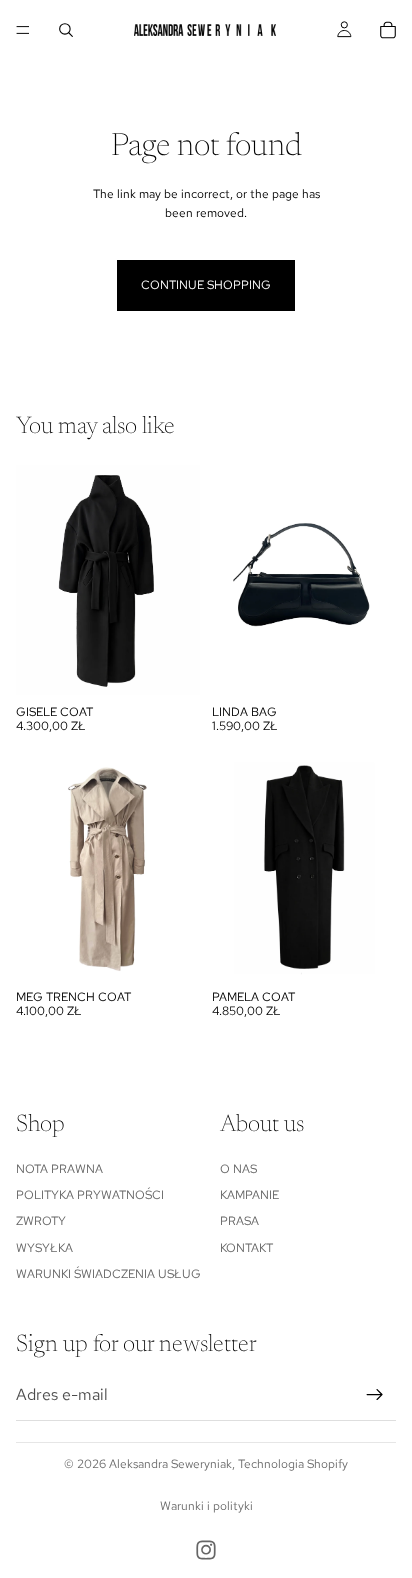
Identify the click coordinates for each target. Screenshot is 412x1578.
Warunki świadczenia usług (108, 1274)
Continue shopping (206, 285)
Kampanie (249, 1195)
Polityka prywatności (90, 1195)
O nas (238, 1169)
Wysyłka (44, 1248)
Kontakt (246, 1248)
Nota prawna (59, 1169)
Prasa (239, 1221)
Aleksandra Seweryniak (170, 1464)
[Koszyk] (388, 30)
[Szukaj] (66, 30)
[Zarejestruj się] (375, 1395)
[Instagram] (206, 1550)
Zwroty (41, 1221)
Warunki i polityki (206, 1506)
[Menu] (23, 30)
